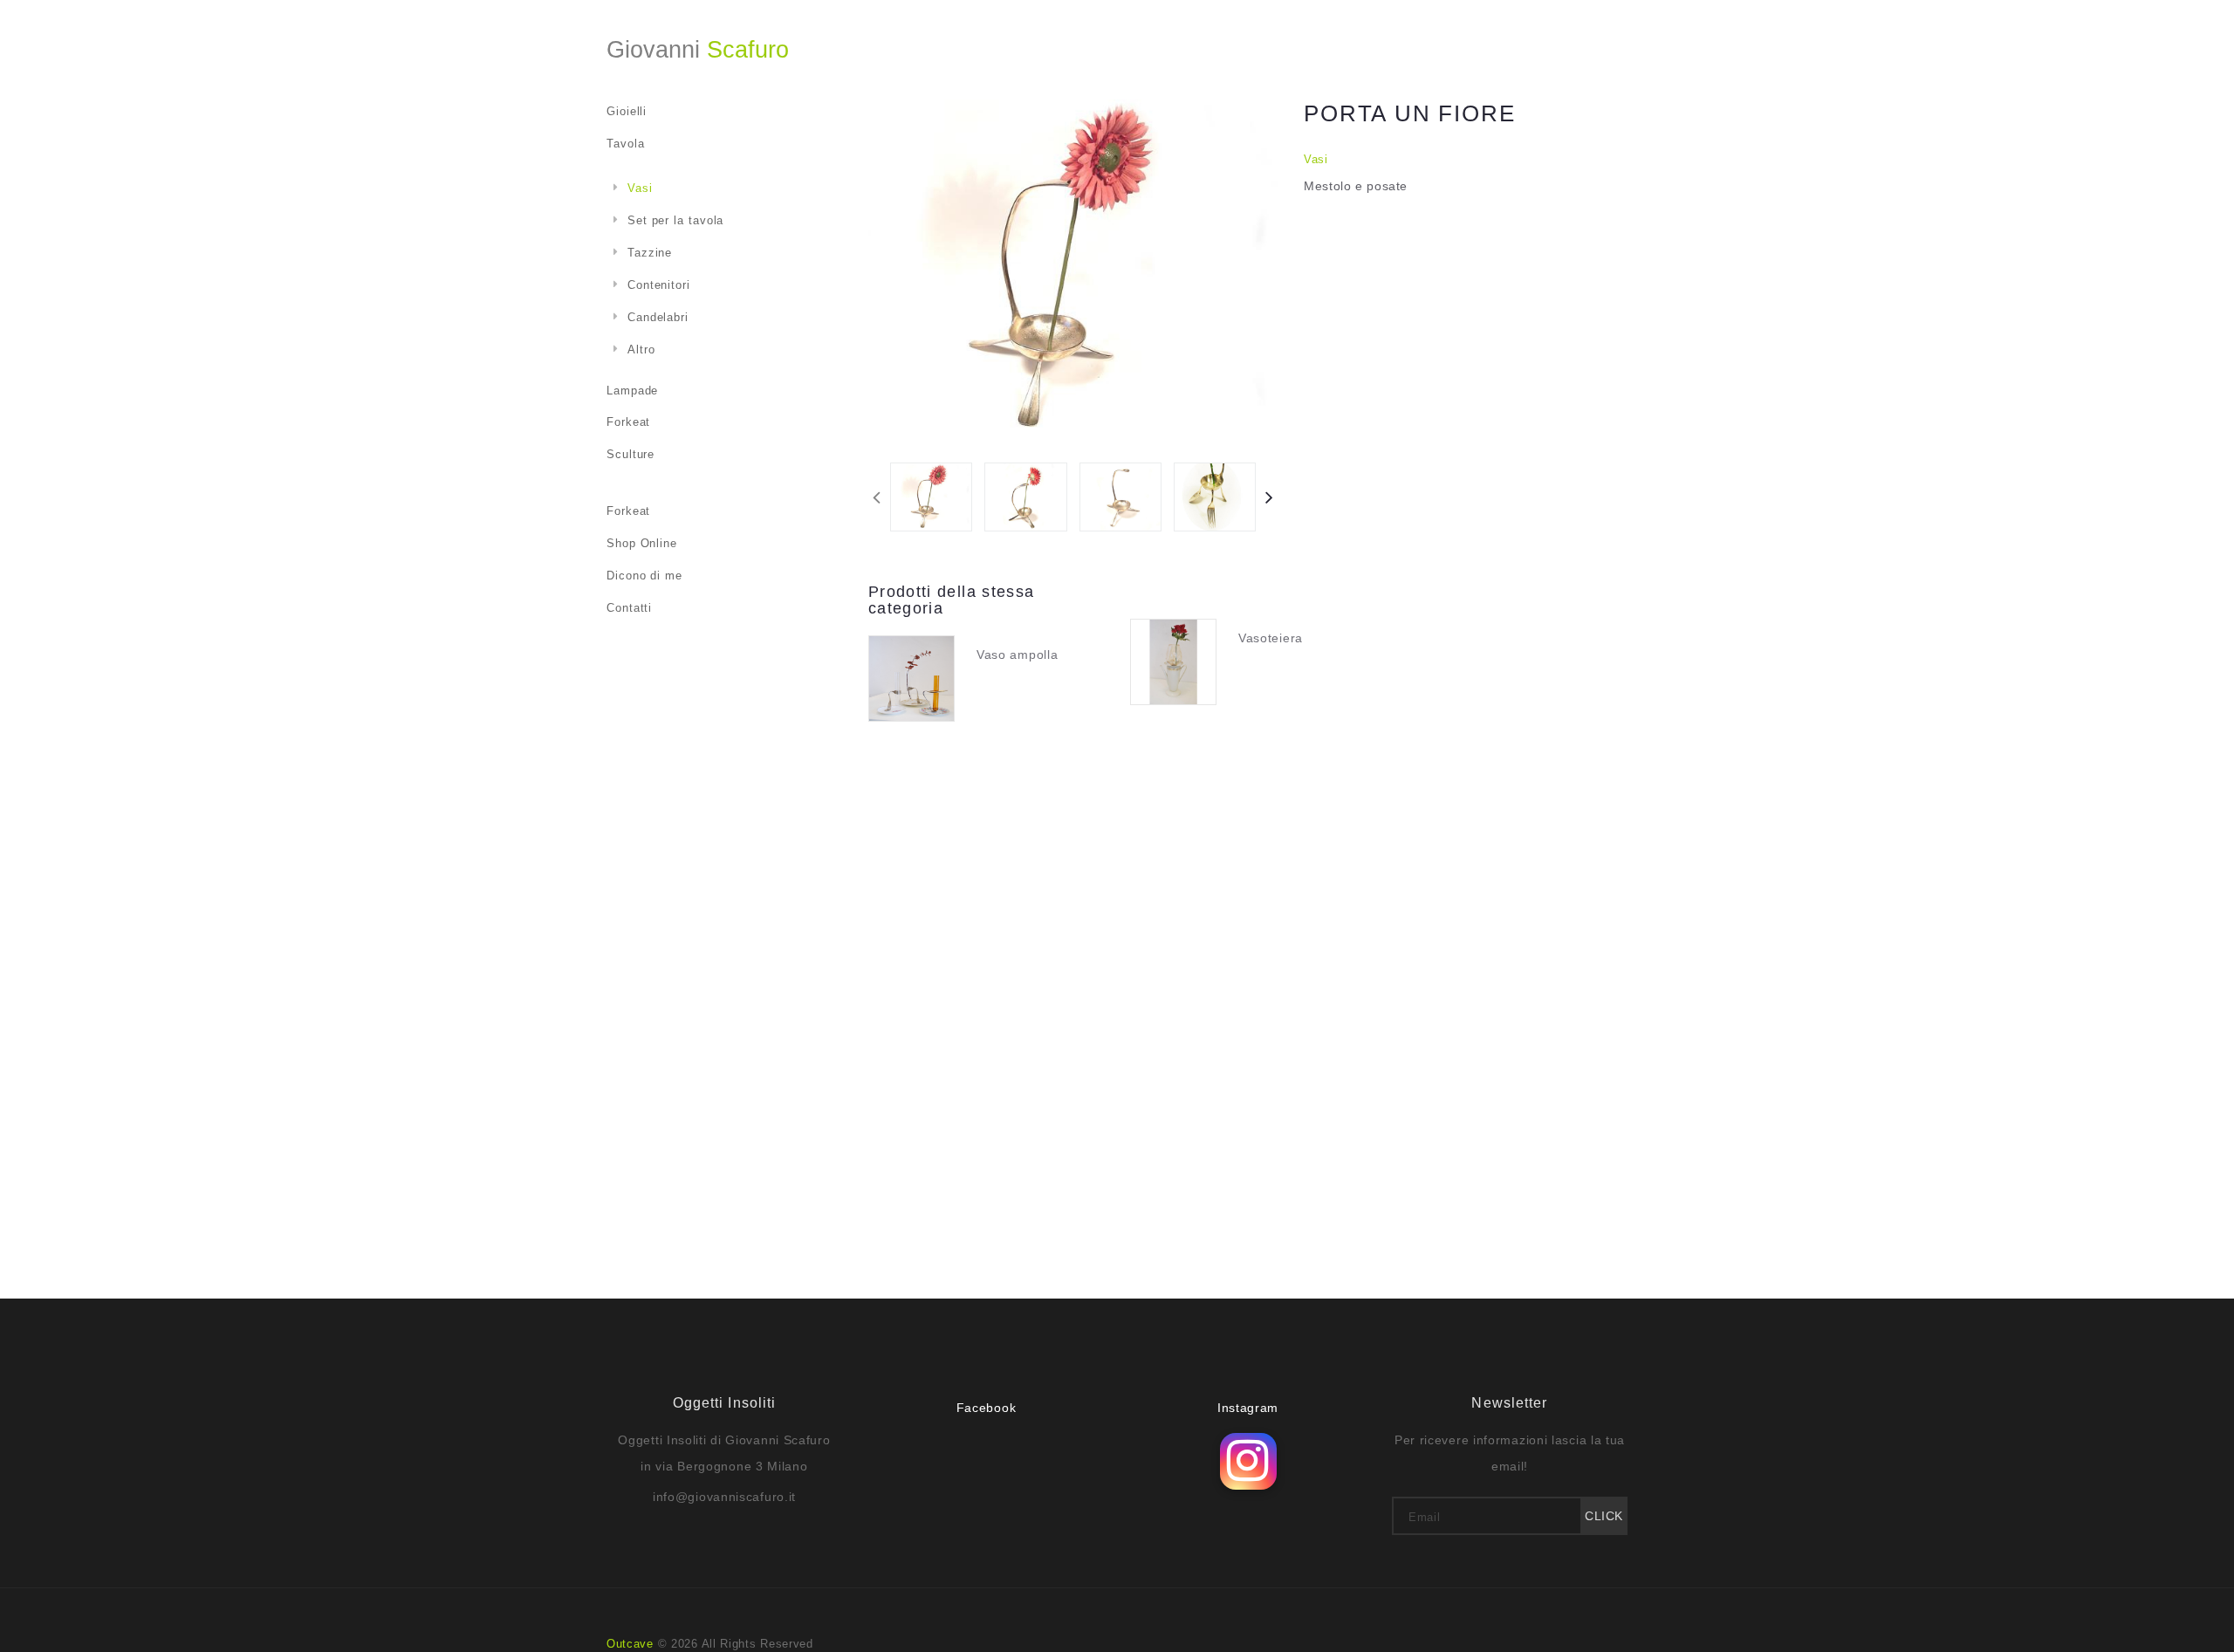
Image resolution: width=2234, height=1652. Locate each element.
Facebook (987, 1408)
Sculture (630, 454)
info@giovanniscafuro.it (724, 1497)
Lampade (632, 391)
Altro (641, 350)
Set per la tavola (675, 220)
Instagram (1248, 1408)
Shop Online (642, 543)
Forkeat (628, 422)
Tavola (625, 144)
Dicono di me (644, 576)
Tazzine (650, 253)
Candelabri (658, 317)
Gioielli (627, 111)
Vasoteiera (1271, 638)
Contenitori (659, 285)
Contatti (629, 608)
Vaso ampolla (1017, 655)
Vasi (1316, 159)
